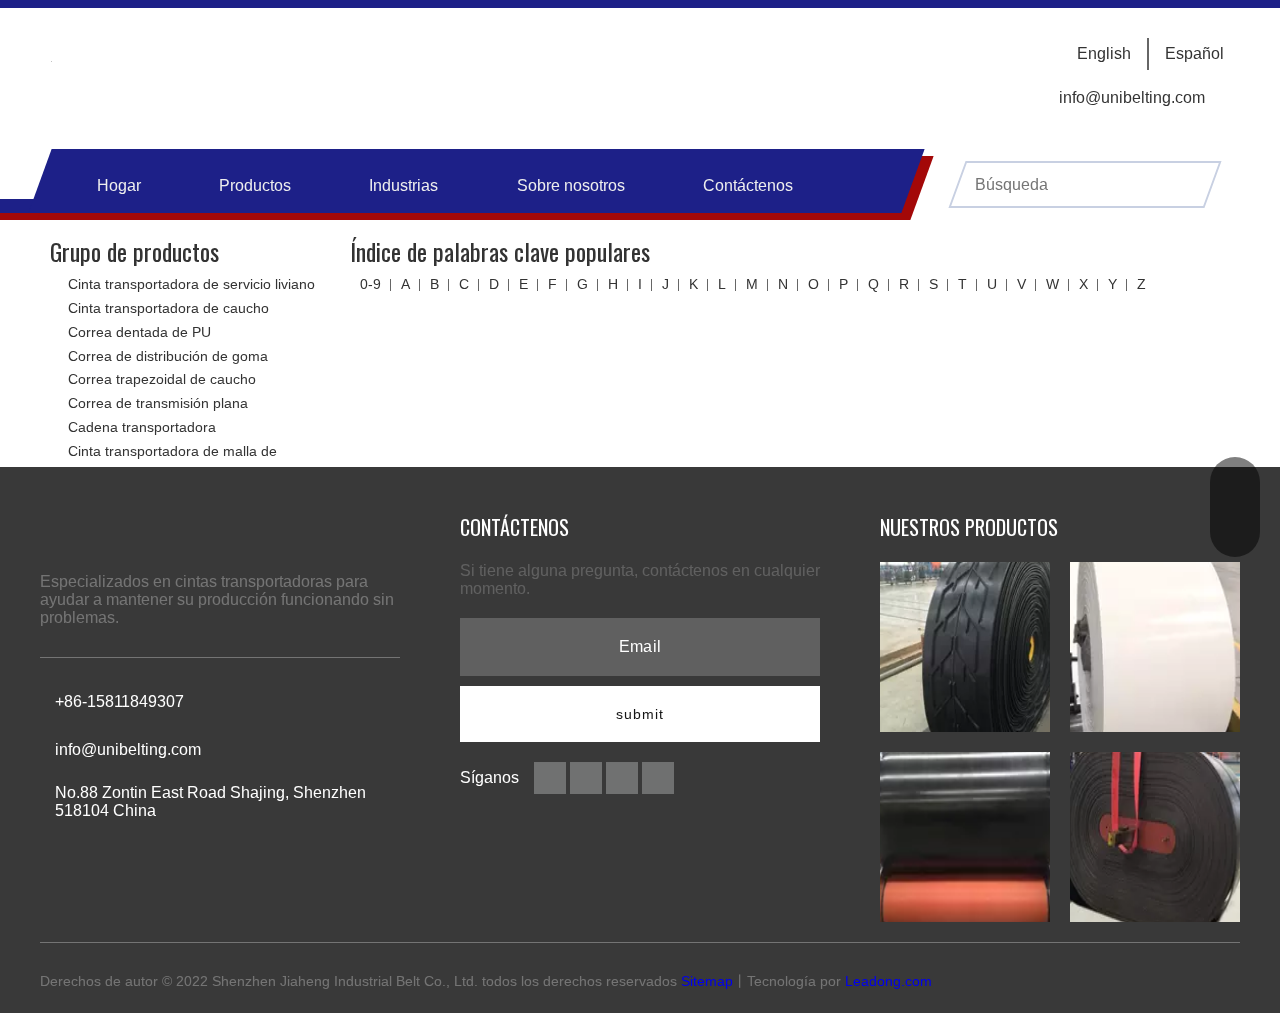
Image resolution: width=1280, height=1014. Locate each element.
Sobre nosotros (571, 185)
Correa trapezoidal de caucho (162, 379)
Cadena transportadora (142, 427)
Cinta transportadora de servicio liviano (191, 284)
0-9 (370, 284)
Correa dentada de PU (139, 332)
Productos (255, 185)
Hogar (119, 185)
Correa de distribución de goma (168, 356)
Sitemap (707, 981)
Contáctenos (748, 185)
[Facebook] (552, 776)
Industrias (403, 185)
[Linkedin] (588, 776)
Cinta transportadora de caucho (168, 308)
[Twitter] (624, 776)
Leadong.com (888, 981)
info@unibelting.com (1132, 97)
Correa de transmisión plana (158, 403)
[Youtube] (658, 776)
